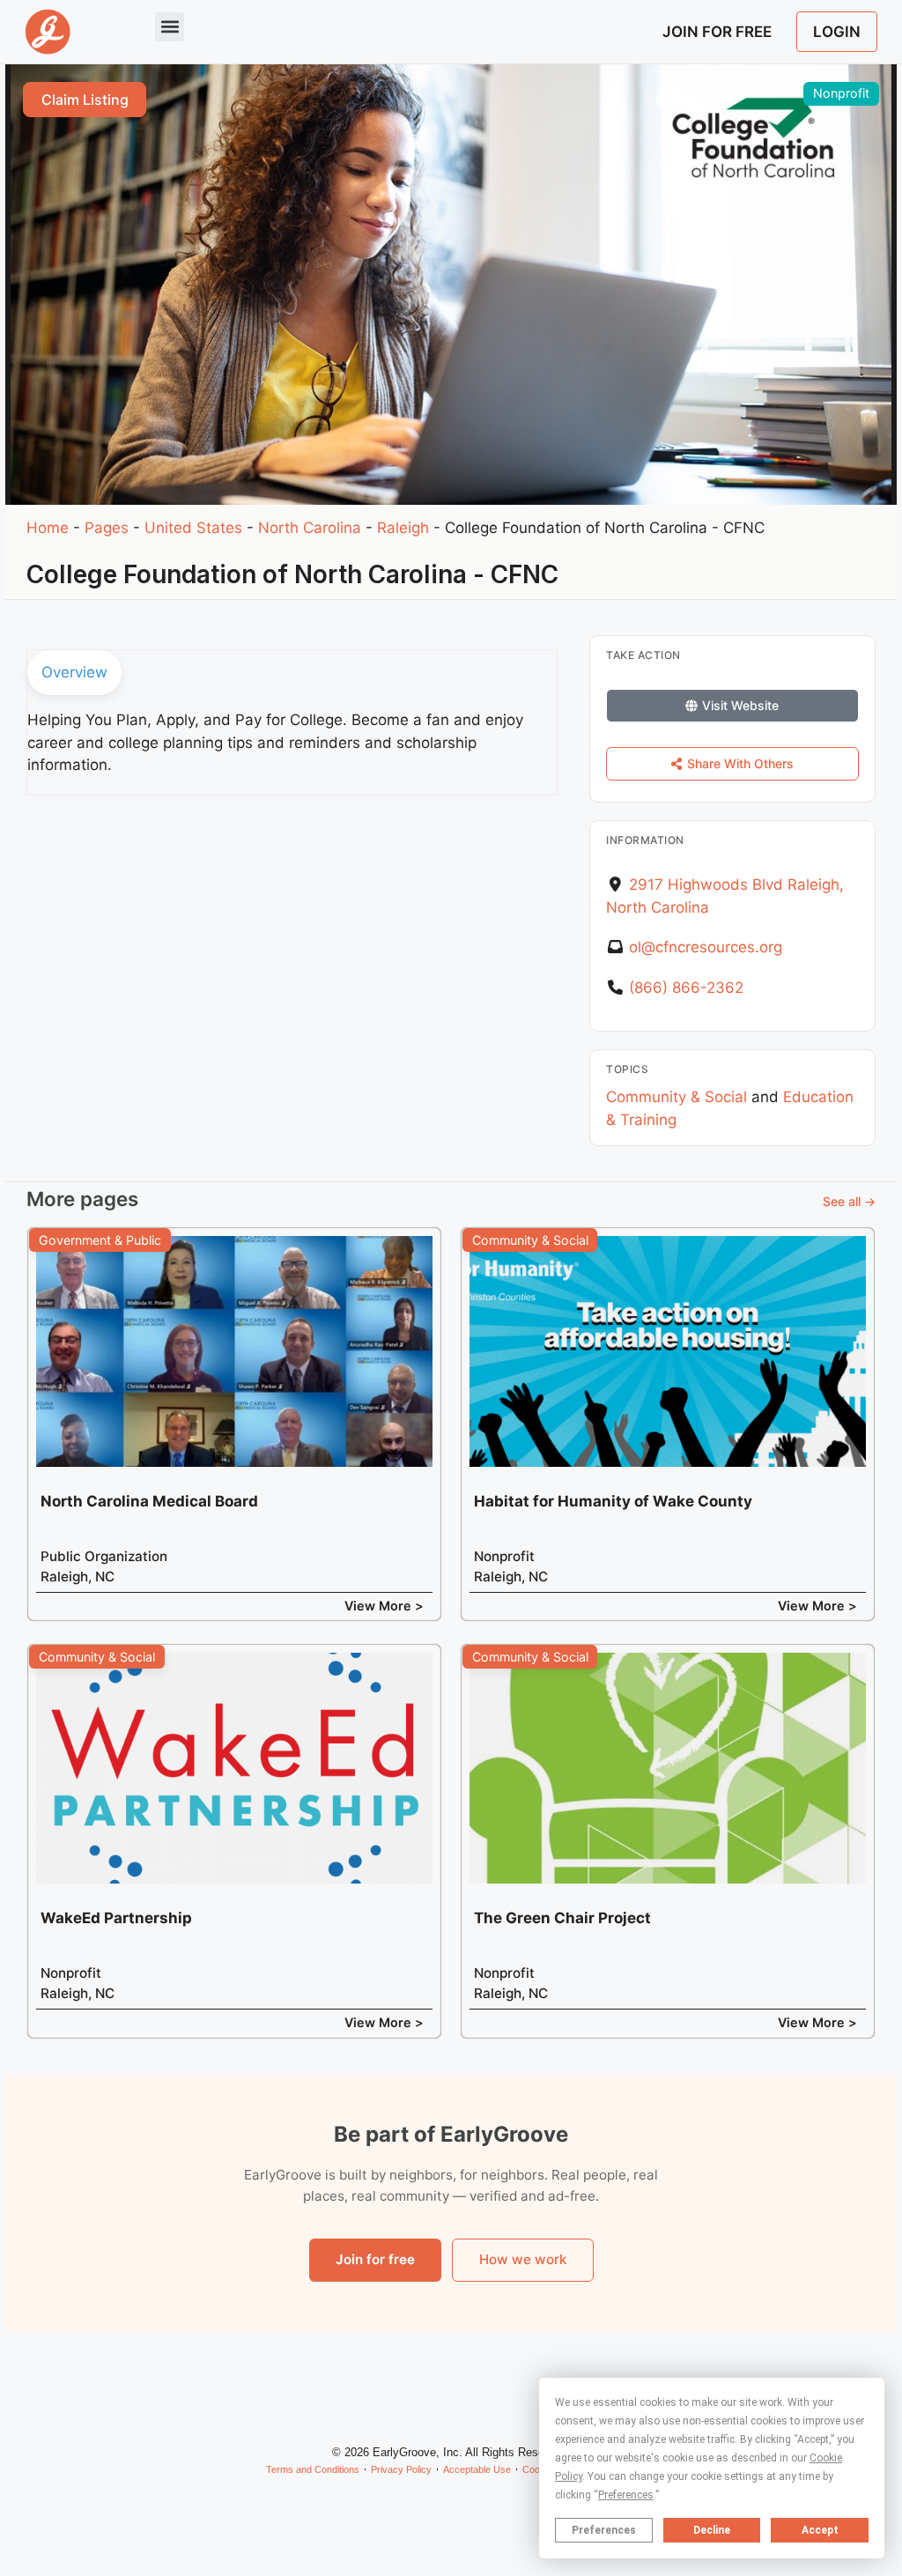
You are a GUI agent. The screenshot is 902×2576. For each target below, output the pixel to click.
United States (193, 528)
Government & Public (100, 1240)
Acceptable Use (477, 2469)
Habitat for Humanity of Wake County (613, 1501)
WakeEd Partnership (116, 1918)
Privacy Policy (401, 2469)
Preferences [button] (626, 2495)
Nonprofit (841, 93)
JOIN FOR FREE (717, 32)
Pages (107, 528)
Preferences (604, 2530)
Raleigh (403, 528)
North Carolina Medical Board (149, 1501)
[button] (170, 27)
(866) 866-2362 (686, 988)
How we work (523, 2259)
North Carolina (310, 528)
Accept (820, 2530)
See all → (849, 1201)
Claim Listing (85, 100)
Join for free (375, 2259)
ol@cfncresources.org (706, 947)
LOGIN (837, 32)
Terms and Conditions (313, 2469)
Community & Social (676, 1097)
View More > (384, 1606)
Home (48, 528)
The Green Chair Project (562, 1918)
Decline (712, 2530)
